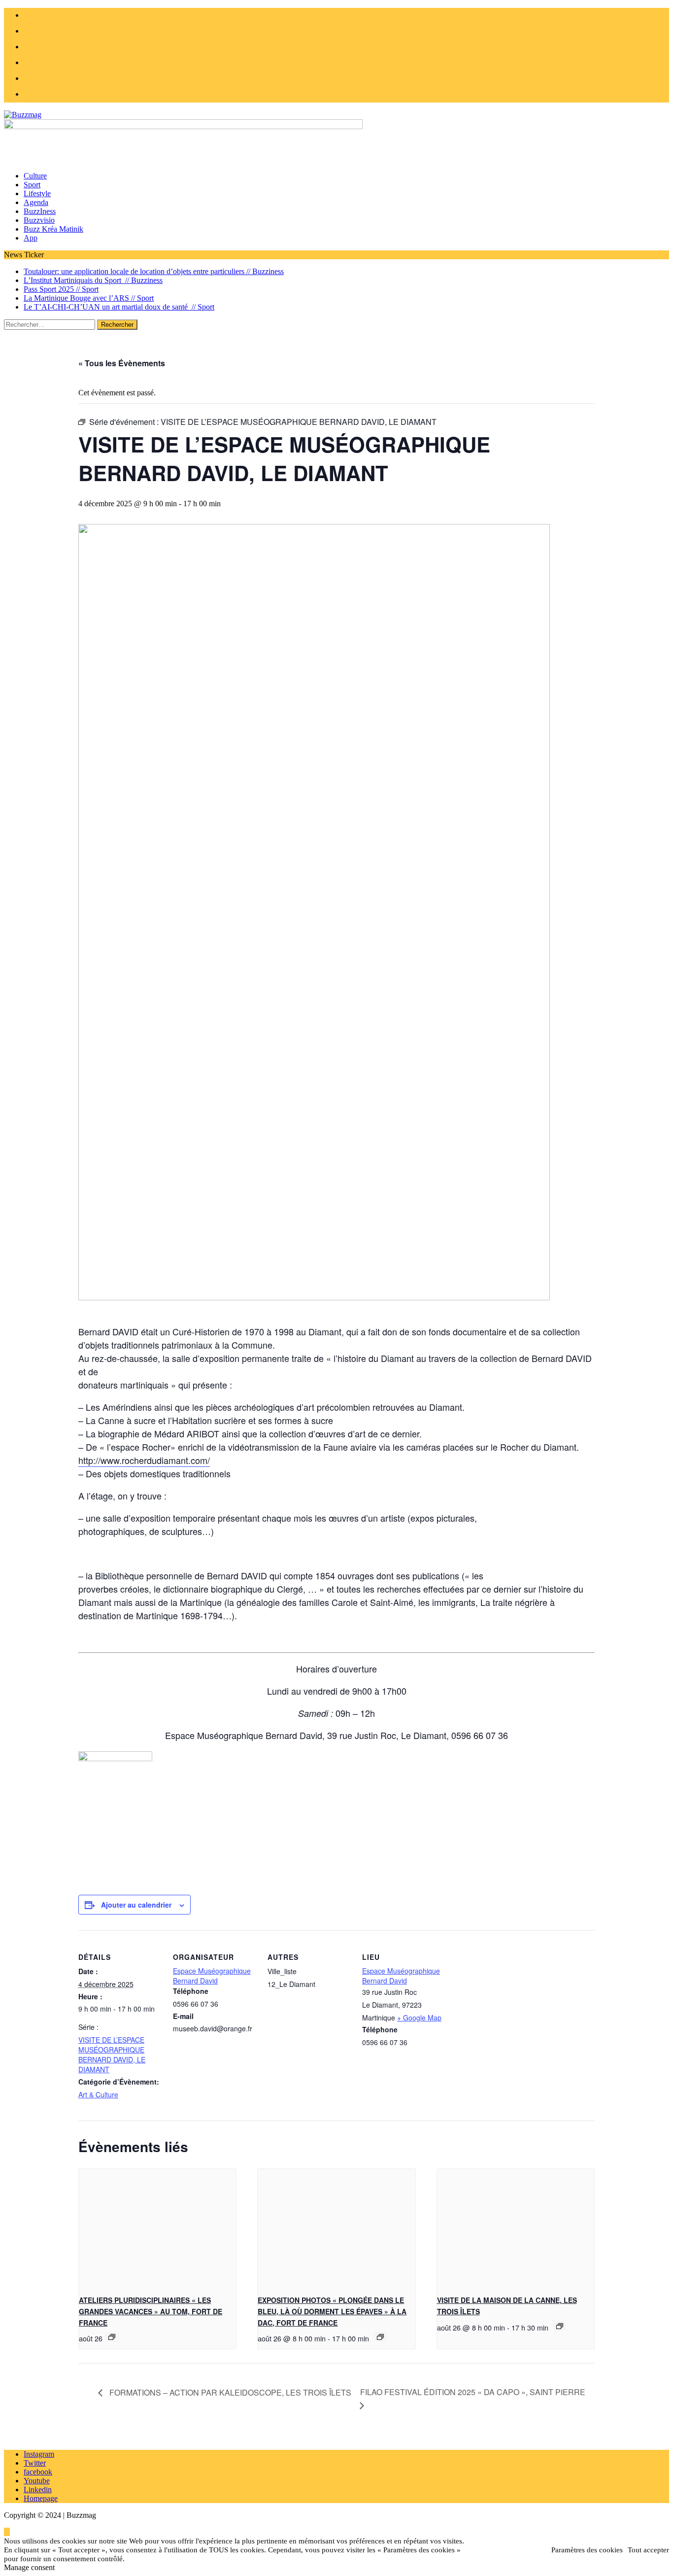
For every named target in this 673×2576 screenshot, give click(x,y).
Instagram (39, 2454)
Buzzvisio (39, 220)
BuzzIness (40, 211)
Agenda (36, 202)
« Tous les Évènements (122, 363)
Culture (35, 176)
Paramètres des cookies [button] (587, 2550)
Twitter (35, 2463)
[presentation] (157, 2228)
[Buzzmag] (336, 115)
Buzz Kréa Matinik (53, 229)
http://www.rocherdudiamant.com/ (144, 1460)
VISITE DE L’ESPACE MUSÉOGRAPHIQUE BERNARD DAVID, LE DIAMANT (112, 2054)
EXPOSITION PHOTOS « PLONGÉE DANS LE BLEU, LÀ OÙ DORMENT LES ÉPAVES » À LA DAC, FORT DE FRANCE (332, 2311)
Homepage (41, 2498)
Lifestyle (37, 193)
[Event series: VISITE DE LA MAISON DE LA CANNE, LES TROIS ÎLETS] (560, 2326)
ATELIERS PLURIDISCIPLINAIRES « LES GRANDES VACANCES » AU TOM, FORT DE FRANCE (151, 2311)
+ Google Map (419, 2018)
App (31, 238)
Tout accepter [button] (648, 2550)
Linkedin (38, 2489)
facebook (38, 2472)
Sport (32, 185)
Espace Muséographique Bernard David (212, 1976)
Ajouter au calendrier (136, 1905)
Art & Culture (98, 2094)
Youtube (37, 2481)
